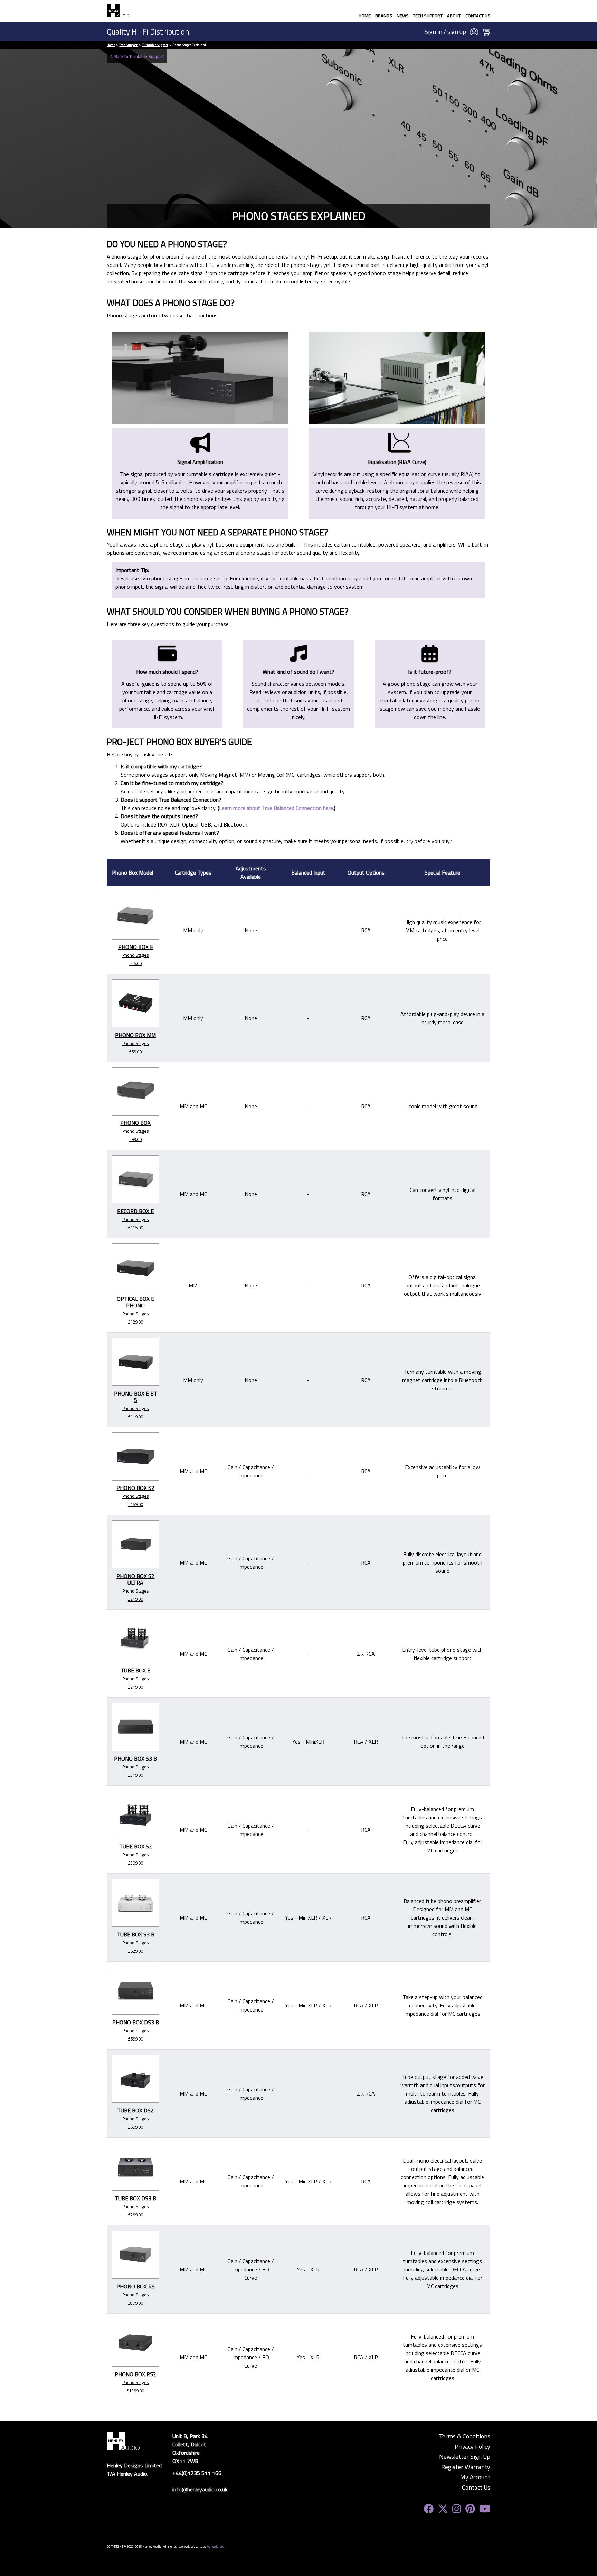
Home (365, 16)
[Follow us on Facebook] (429, 2509)
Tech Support (428, 16)
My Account (475, 2477)
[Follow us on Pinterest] (470, 2509)
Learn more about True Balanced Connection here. (277, 808)
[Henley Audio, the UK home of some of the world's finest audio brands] (123, 2440)
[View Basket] (486, 32)
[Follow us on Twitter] (443, 2509)
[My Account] (474, 32)
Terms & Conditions (465, 2436)
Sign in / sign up (445, 32)
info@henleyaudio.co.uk (200, 2489)
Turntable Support (155, 45)
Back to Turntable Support (139, 56)
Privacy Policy (472, 2447)
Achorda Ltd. (216, 2546)
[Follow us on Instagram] (457, 2509)
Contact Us (478, 16)
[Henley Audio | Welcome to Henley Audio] (118, 11)
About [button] (454, 16)
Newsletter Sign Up (465, 2457)
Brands (384, 16)
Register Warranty (466, 2467)
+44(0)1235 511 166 (197, 2473)
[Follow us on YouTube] (485, 2509)
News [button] (403, 16)
